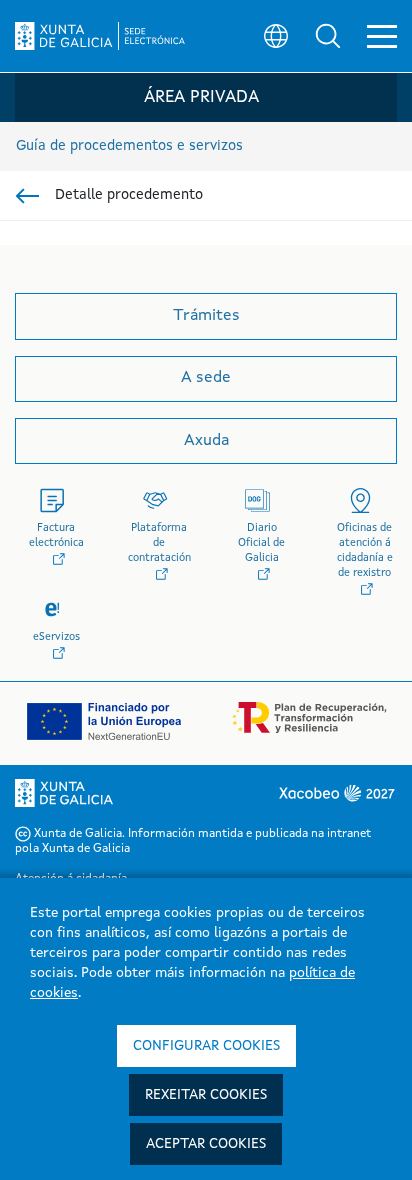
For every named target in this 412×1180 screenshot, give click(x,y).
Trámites (206, 316)
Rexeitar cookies (206, 1095)
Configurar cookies (206, 1046)
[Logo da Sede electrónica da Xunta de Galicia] (100, 36)
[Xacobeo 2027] (336, 793)
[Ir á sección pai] (27, 196)
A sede (206, 378)
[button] (328, 36)
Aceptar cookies (206, 1144)
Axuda (206, 441)
